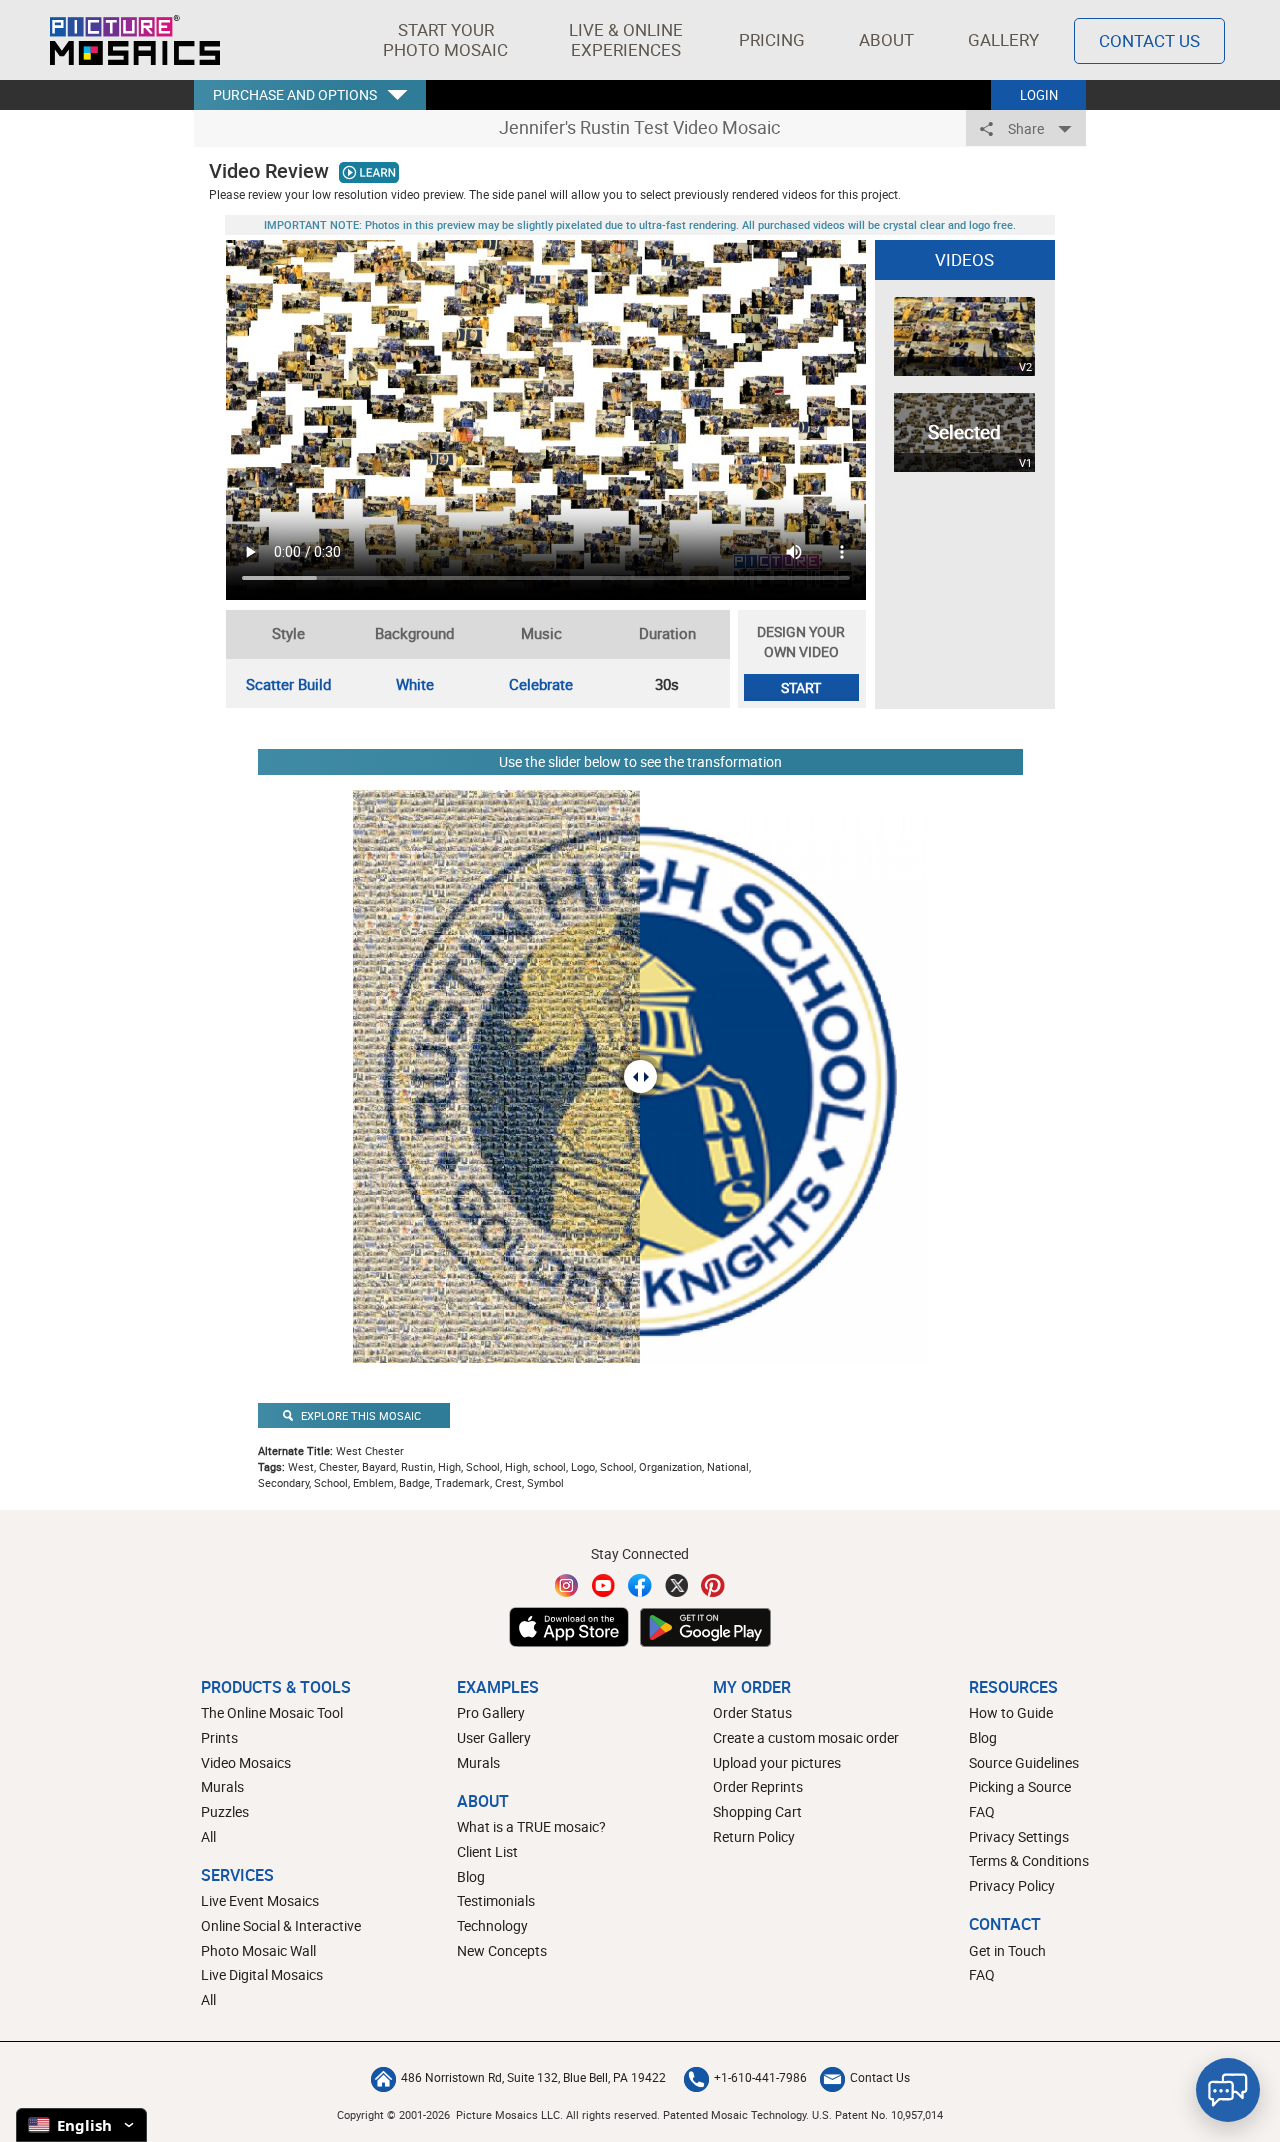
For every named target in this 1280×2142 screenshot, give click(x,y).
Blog (471, 1876)
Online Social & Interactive (281, 1925)
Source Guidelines (1024, 1762)
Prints (219, 1737)
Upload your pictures (777, 1762)
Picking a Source (1020, 1786)
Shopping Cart (757, 1811)
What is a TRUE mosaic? (531, 1826)
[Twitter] (677, 1585)
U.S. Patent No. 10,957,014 (877, 2114)
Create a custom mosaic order (806, 1737)
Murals (222, 1786)
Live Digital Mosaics (262, 1974)
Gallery (1003, 39)
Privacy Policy (1012, 1885)
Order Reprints (758, 1786)
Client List (487, 1851)
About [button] (886, 39)
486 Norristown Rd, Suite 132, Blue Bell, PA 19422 (533, 2077)
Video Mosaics (246, 1762)
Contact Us (1149, 40)
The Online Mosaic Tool (272, 1712)
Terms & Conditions (1029, 1860)
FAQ (982, 1811)
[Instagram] (567, 1585)
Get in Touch (1007, 1950)
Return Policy (754, 1836)
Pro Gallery (491, 1712)
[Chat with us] (1228, 2090)
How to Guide (1011, 1712)
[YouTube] (604, 1585)
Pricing (772, 39)
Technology (492, 1925)
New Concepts (502, 1950)
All (208, 1836)
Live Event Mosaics (260, 1900)
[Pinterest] (713, 1585)
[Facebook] (640, 1585)
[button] (445, 40)
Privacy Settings (1019, 1836)
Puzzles (225, 1811)
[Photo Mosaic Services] (135, 40)
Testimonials (496, 1900)
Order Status (752, 1712)
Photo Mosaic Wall (258, 1950)
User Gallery (494, 1737)
